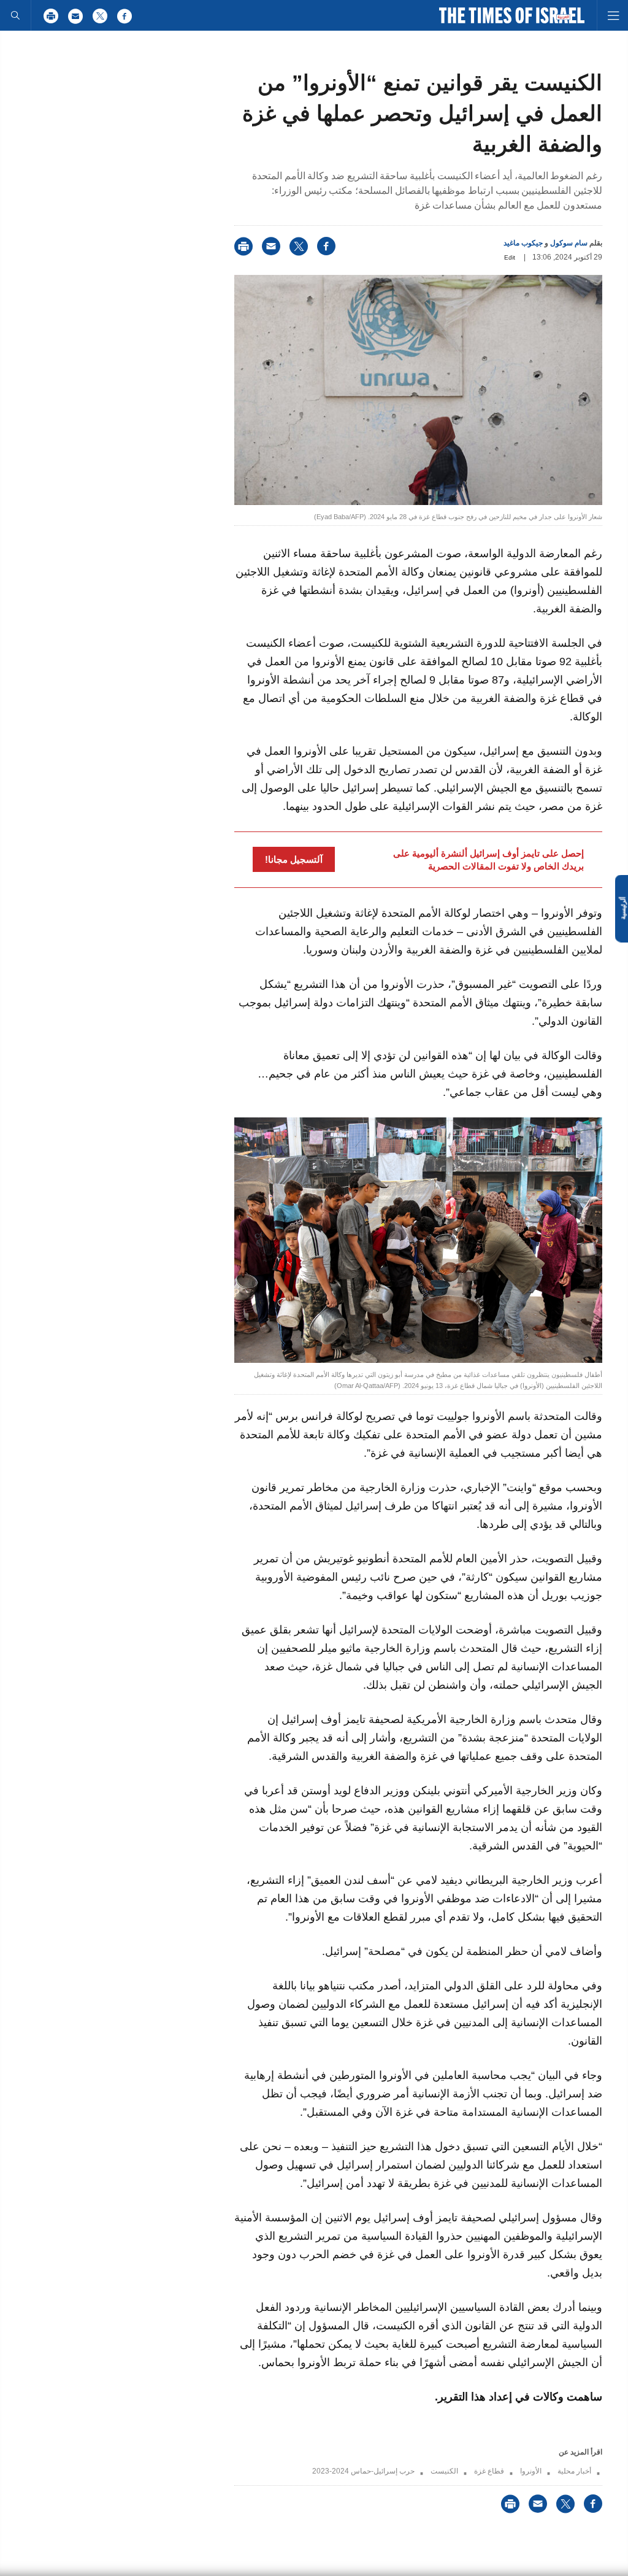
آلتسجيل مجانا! (294, 859)
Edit (510, 257)
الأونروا (531, 2471)
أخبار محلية (574, 2471)
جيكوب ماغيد (523, 243)
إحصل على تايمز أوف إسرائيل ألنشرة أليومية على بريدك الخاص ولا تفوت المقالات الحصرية (488, 860)
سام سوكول (569, 243)
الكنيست (444, 2471)
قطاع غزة (489, 2471)
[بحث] (15, 15)
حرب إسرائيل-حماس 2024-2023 (363, 2471)
